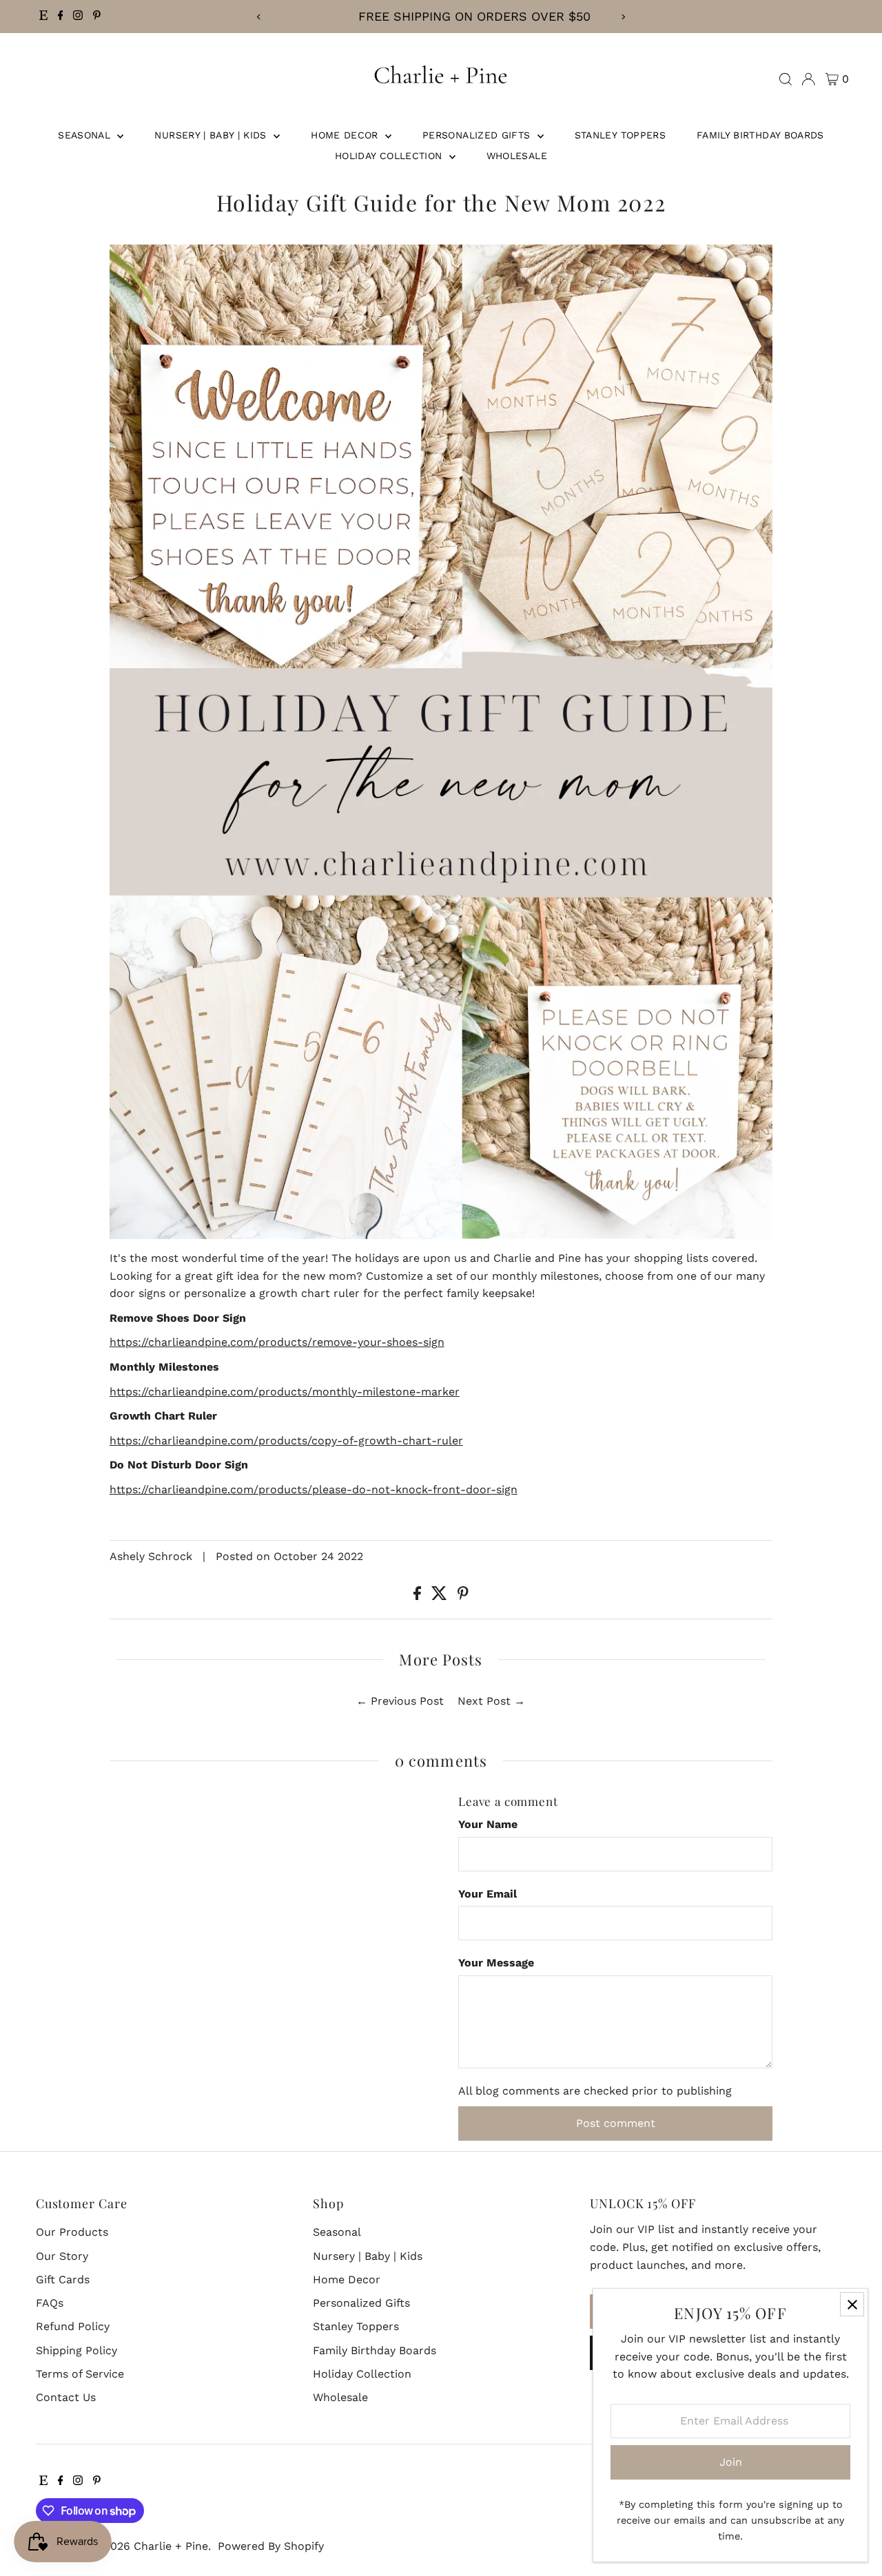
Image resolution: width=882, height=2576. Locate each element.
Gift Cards (63, 2279)
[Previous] (259, 17)
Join (731, 2462)
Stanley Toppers (620, 135)
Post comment (616, 2123)
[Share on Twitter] (441, 1596)
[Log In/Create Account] (808, 79)
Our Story (62, 2256)
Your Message (496, 1963)
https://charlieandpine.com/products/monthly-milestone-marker (285, 1392)
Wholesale (517, 156)
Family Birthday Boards (760, 135)
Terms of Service (80, 2374)
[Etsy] (43, 17)
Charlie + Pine (171, 2546)
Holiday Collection (390, 156)
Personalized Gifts (478, 135)
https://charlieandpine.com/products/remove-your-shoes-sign (277, 1342)
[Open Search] (786, 79)
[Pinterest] (97, 17)
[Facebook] (61, 17)
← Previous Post (400, 1701)
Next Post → (491, 1701)
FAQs (50, 2303)
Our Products (72, 2232)
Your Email (488, 1894)
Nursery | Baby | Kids (212, 135)
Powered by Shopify (271, 2546)
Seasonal (86, 135)
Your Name (488, 1824)
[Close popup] (852, 2304)
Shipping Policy (76, 2350)
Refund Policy (73, 2326)
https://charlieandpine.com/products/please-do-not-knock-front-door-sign (314, 1489)
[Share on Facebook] (419, 1596)
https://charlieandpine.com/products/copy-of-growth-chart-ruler (286, 1441)
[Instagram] (78, 17)
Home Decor (346, 135)
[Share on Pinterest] (463, 1596)
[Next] (623, 17)
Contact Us (66, 2397)
